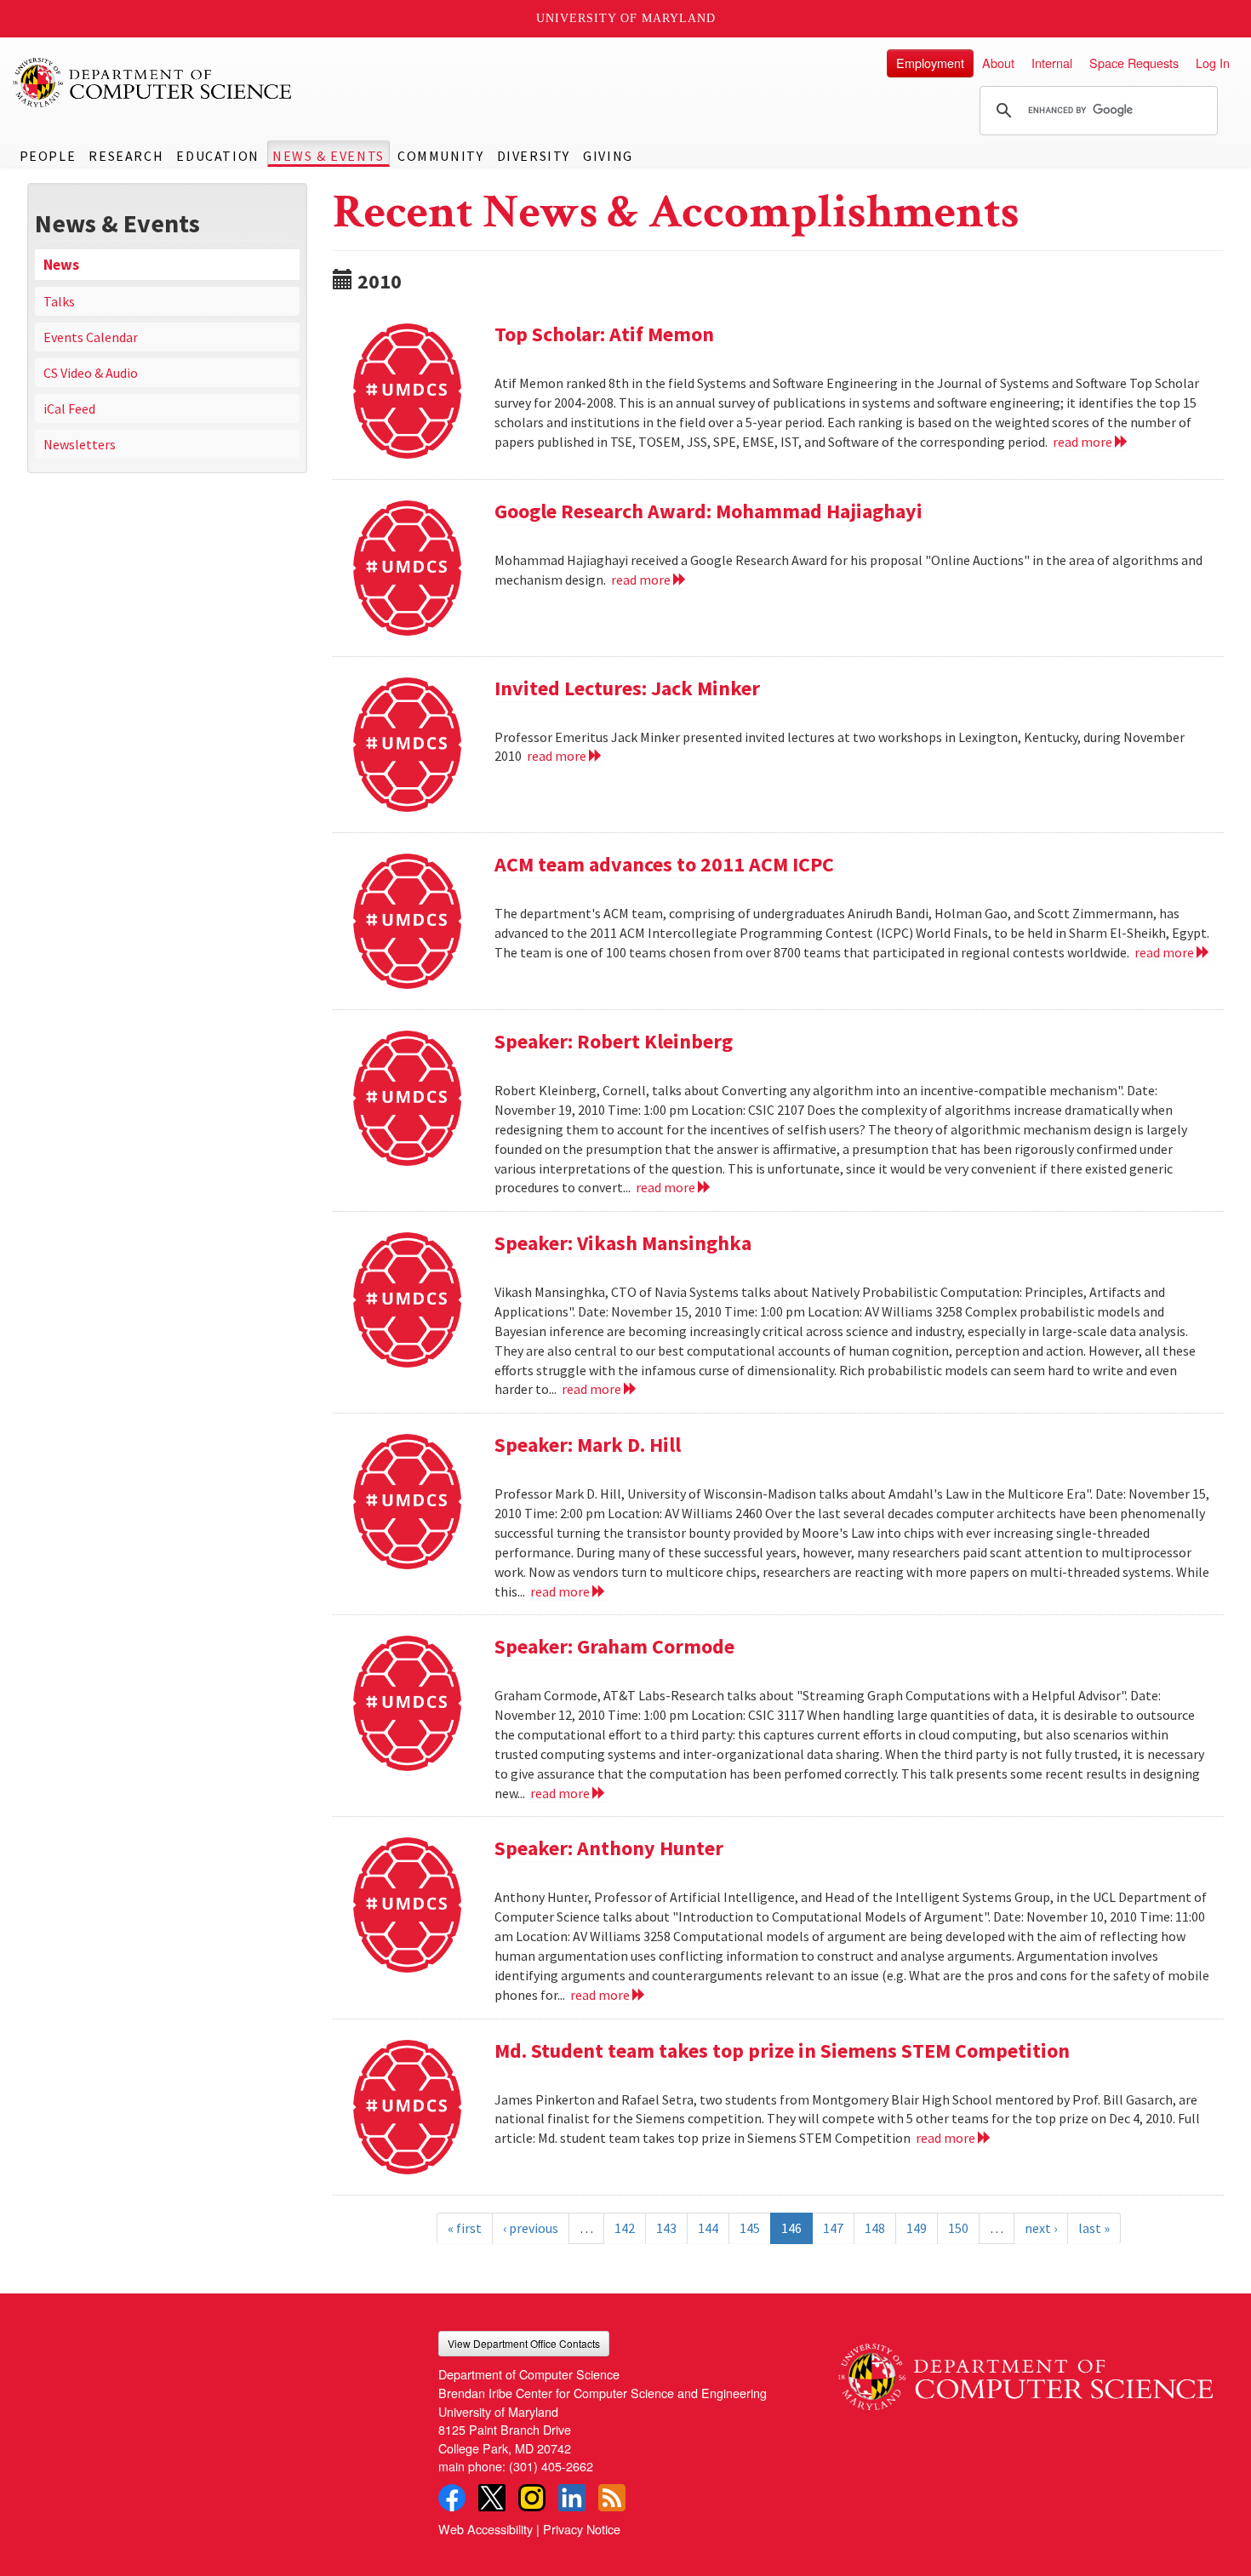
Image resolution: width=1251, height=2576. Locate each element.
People (48, 156)
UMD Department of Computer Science (153, 83)
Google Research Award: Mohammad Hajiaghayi (708, 511)
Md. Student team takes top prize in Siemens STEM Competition (782, 2051)
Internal (1052, 63)
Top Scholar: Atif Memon (604, 334)
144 (708, 2228)
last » (1094, 2228)
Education (217, 156)
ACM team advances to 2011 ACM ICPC (664, 864)
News (61, 265)
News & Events (328, 156)
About (998, 63)
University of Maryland (626, 18)
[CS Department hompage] (1025, 2370)
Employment (930, 63)
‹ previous (531, 2228)
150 (958, 2228)
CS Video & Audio (91, 373)
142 (625, 2228)
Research (126, 156)
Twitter (492, 2498)
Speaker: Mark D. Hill (588, 1445)
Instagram (532, 2498)
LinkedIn (572, 2498)
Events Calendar (91, 337)
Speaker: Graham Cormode (614, 1646)
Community (440, 156)
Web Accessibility (486, 2529)
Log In (1213, 63)
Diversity (534, 156)
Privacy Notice (582, 2529)
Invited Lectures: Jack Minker (627, 688)
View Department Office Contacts (524, 2343)
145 (750, 2228)
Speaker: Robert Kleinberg (614, 1041)
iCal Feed (69, 408)
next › (1041, 2228)
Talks (59, 301)
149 (917, 2228)
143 (666, 2228)
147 (833, 2228)
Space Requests (1134, 63)
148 (875, 2228)
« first (465, 2228)
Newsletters (80, 444)
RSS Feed (612, 2498)
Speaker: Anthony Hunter (609, 1848)
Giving (608, 156)
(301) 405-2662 (551, 2466)
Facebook (452, 2498)
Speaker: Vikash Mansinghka (623, 1243)
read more (1084, 442)
